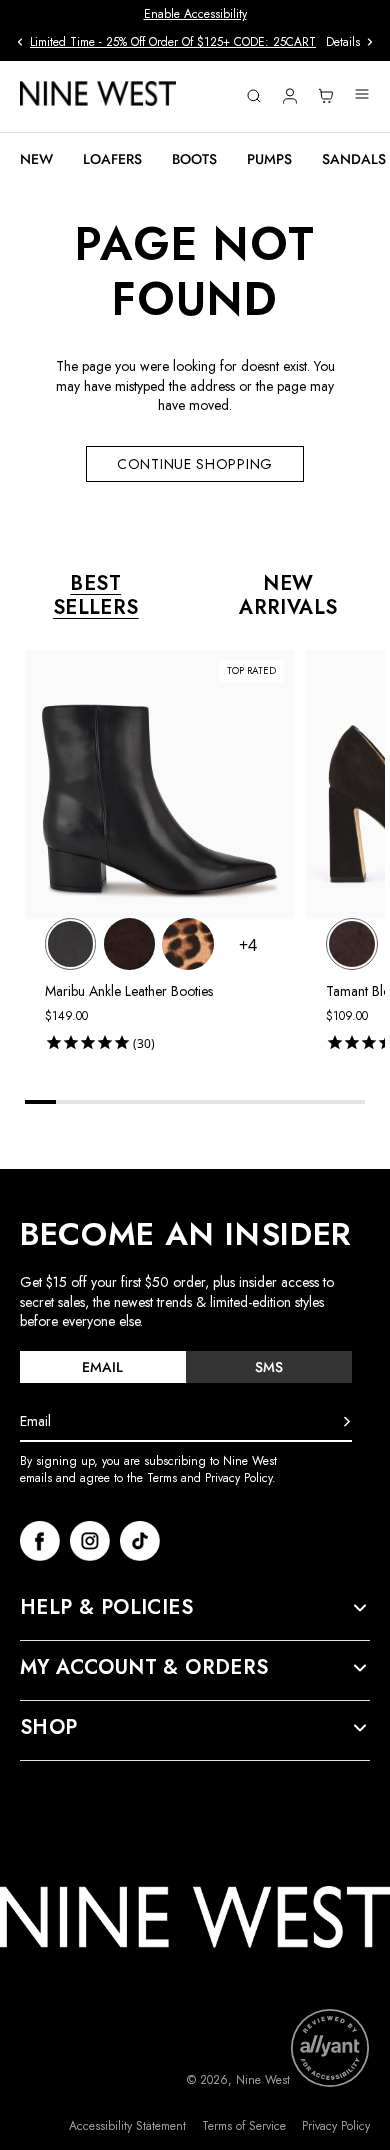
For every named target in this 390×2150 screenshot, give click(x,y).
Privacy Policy (336, 2126)
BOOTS (194, 159)
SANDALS (354, 159)
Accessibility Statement (127, 2126)
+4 (248, 945)
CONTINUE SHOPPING (195, 464)
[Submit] (347, 1422)
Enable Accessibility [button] (195, 14)
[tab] (103, 1367)
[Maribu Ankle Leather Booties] (70, 943)
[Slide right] (370, 42)
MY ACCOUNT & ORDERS (144, 1668)
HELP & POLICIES (106, 1608)
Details (343, 42)
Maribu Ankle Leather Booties (129, 991)
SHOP (49, 1728)
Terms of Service (244, 2126)
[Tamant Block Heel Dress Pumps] (351, 943)
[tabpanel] (205, 854)
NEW (36, 159)
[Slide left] (20, 42)
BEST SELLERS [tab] (96, 596)
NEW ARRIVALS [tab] (288, 596)
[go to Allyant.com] (330, 2048)
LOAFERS (112, 159)
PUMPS (269, 159)
